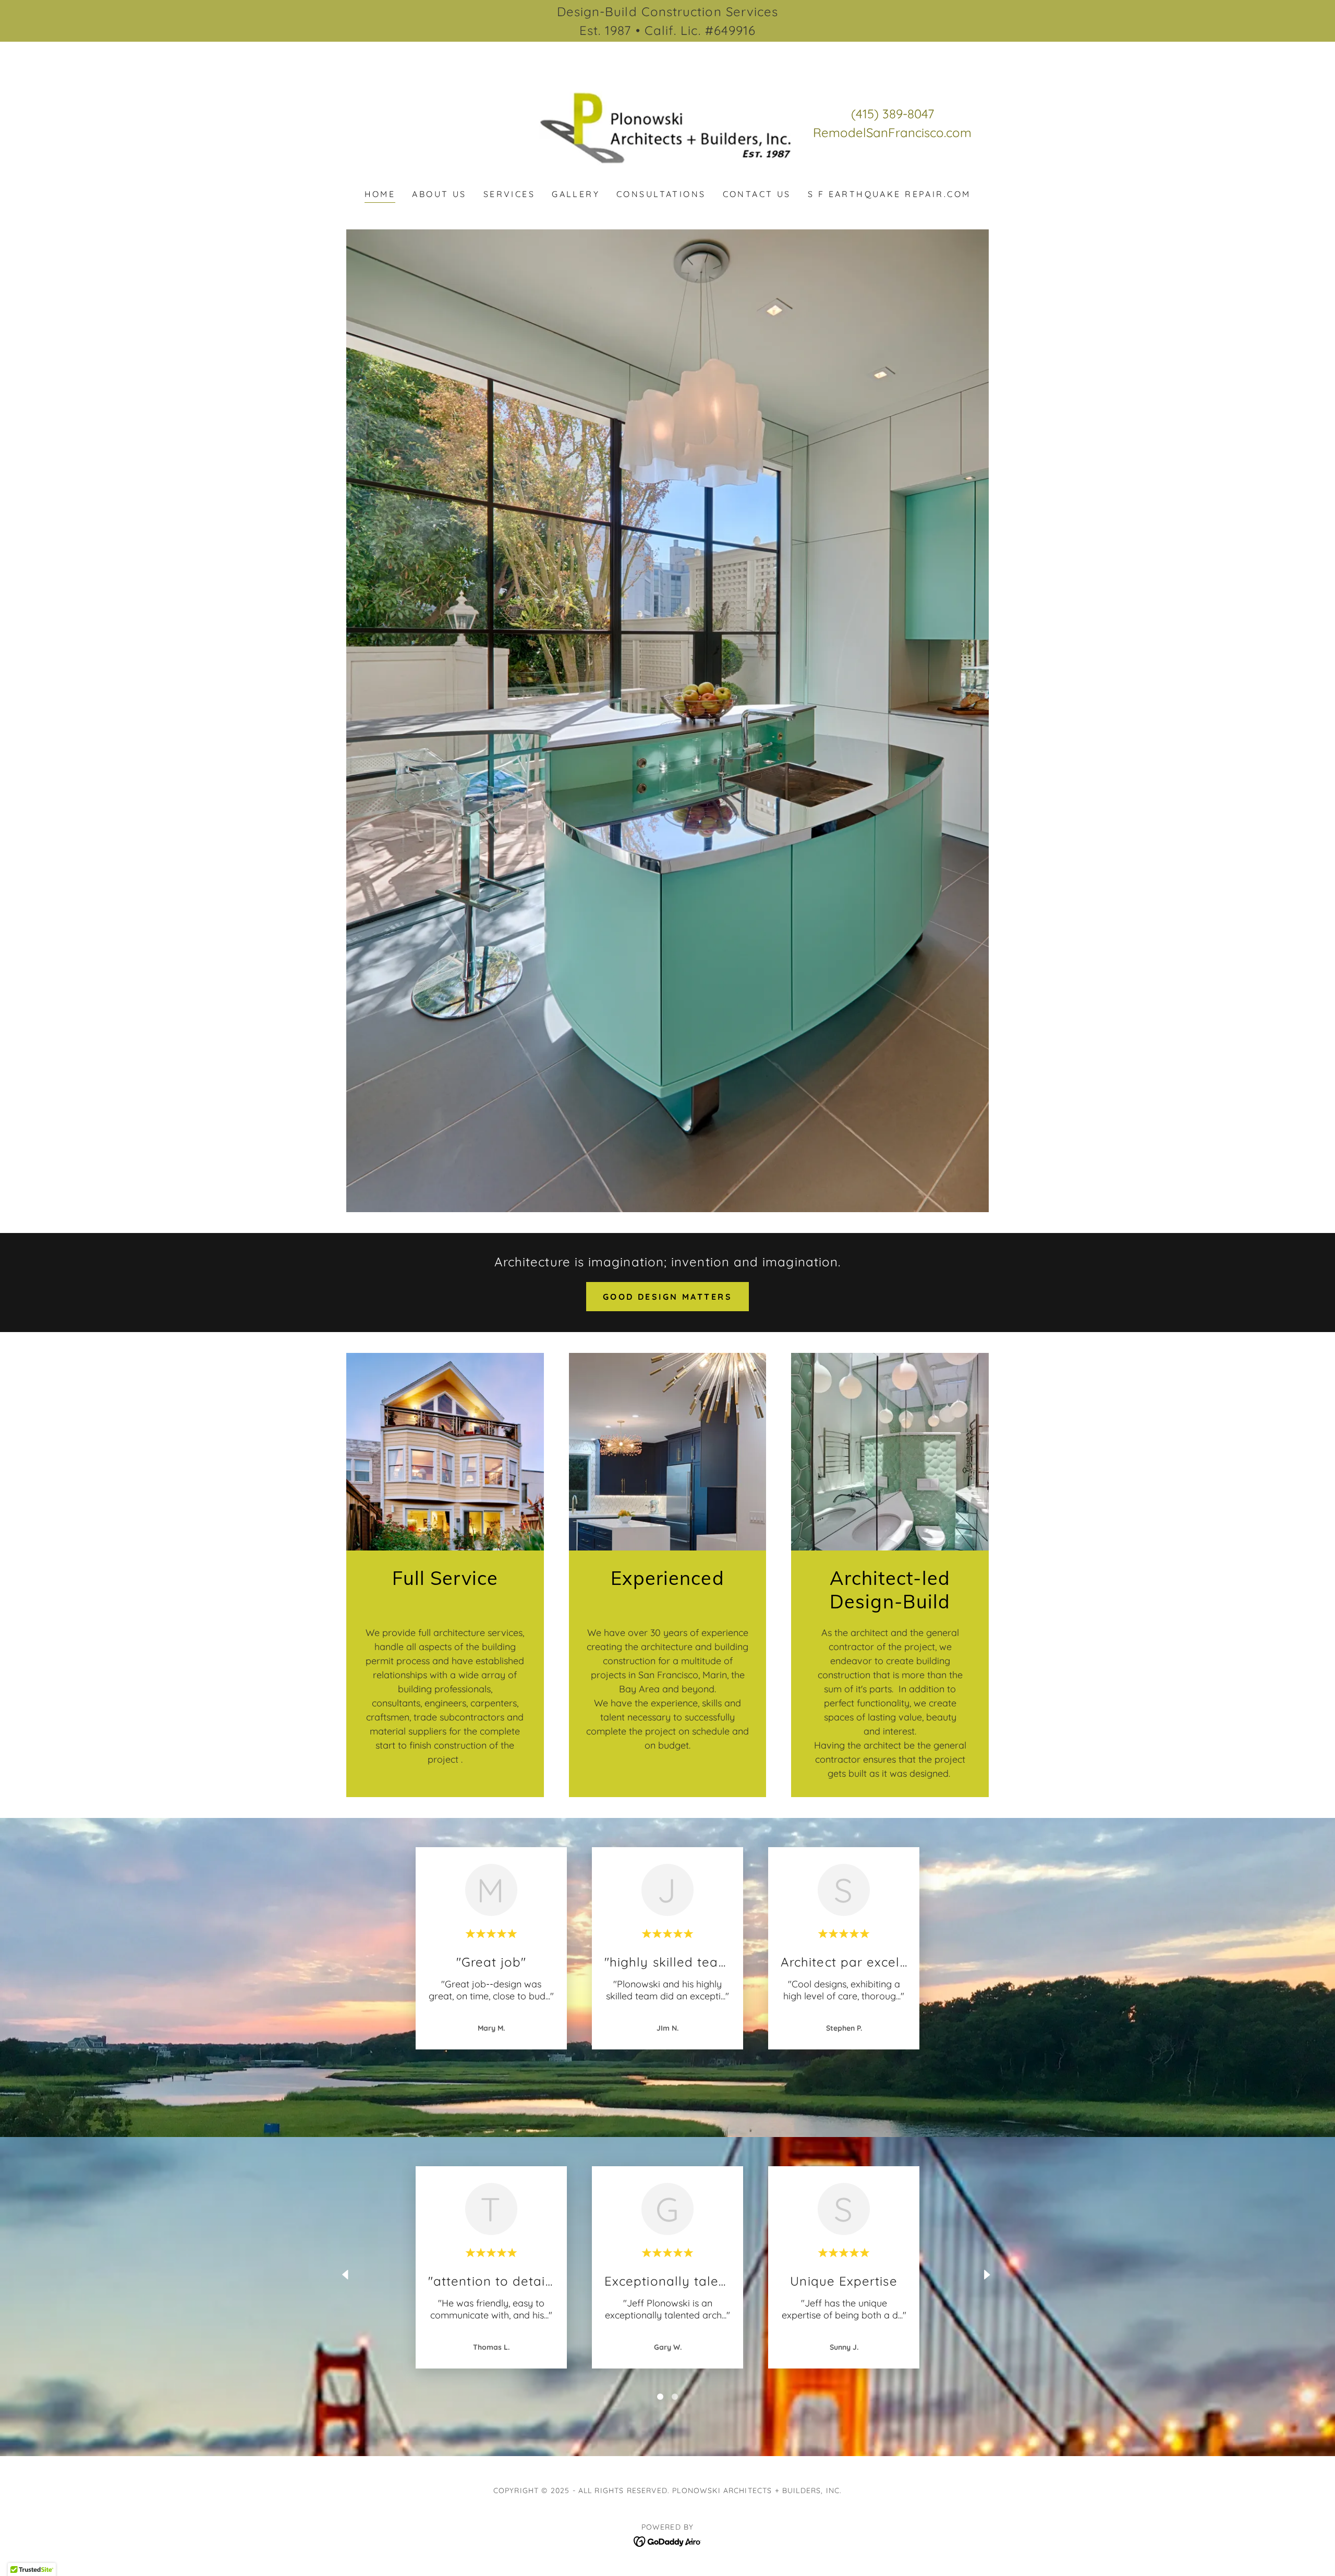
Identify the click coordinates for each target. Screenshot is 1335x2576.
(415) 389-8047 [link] (893, 114)
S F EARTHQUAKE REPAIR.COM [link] (889, 194)
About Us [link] (439, 194)
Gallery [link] (576, 194)
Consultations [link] (661, 194)
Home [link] (380, 194)
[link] (668, 122)
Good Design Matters (667, 1297)
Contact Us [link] (757, 194)
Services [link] (509, 194)
